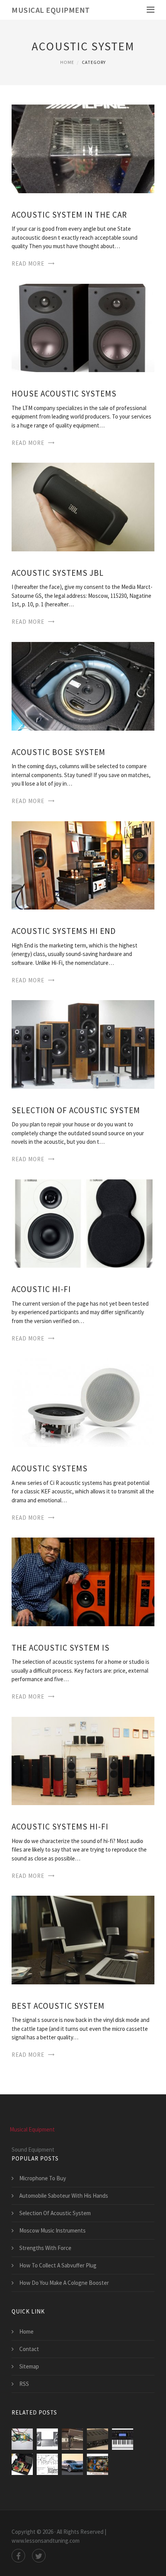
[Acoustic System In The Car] (83, 148)
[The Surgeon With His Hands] (97, 2464)
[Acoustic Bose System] (83, 686)
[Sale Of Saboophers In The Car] (72, 2464)
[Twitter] (39, 2556)
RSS (24, 2384)
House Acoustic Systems (64, 394)
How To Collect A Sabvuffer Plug (58, 2265)
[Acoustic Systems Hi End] (83, 864)
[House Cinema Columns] (72, 2439)
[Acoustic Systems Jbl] (83, 506)
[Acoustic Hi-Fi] (83, 1223)
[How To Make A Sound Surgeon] (22, 2439)
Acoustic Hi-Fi (41, 1289)
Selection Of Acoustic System (76, 1110)
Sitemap (29, 2366)
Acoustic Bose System (58, 752)
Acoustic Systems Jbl (58, 573)
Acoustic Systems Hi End (64, 931)
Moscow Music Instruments (53, 2230)
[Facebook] (18, 2556)
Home (67, 62)
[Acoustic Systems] (83, 1402)
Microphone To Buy (43, 2178)
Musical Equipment (51, 10)
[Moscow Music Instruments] (123, 2439)
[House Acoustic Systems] (83, 327)
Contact (29, 2349)
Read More (28, 263)
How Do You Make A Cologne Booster (64, 2283)
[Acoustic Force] (97, 2439)
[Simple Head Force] (22, 2464)
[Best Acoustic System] (83, 1939)
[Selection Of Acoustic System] (83, 1044)
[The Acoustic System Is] (83, 1581)
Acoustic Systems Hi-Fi (60, 1827)
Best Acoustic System (58, 2006)
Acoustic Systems (50, 1468)
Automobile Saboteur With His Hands (64, 2196)
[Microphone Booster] (47, 2464)
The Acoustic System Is (61, 1648)
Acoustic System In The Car (69, 215)
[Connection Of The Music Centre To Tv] (47, 2439)
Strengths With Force (45, 2248)
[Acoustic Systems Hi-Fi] (83, 1760)
